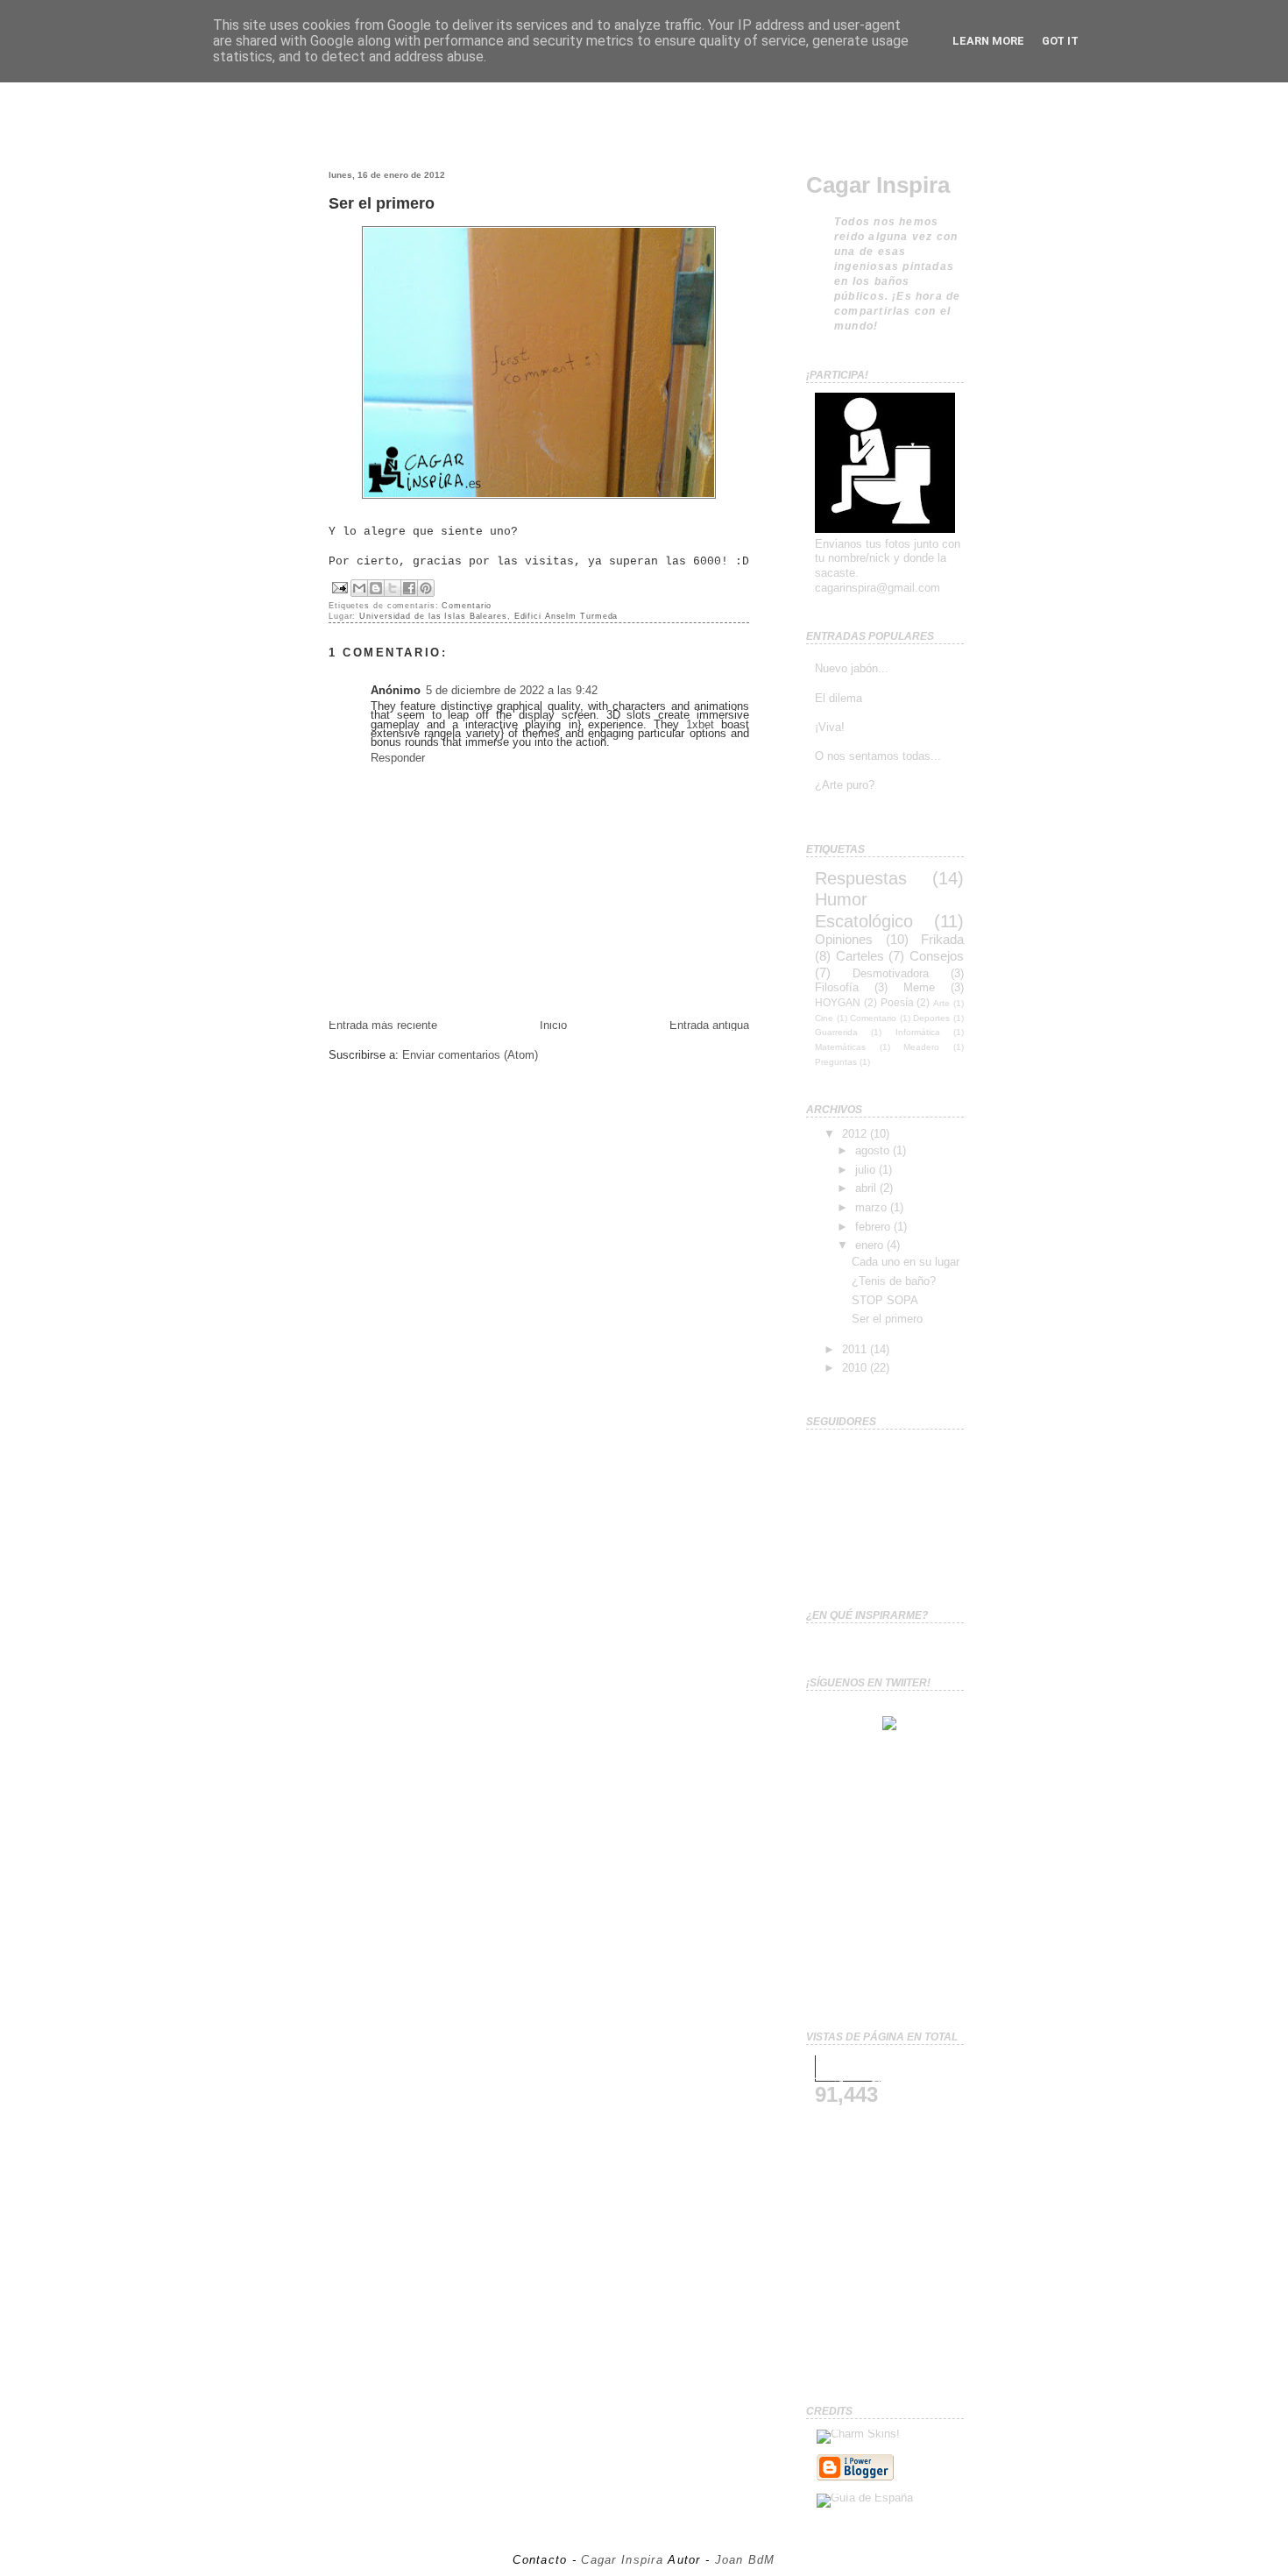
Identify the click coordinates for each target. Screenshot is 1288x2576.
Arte (941, 1003)
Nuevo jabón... (852, 668)
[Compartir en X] (393, 588)
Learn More (988, 41)
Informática (918, 1032)
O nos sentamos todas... (878, 756)
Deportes (931, 1018)
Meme (919, 987)
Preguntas (836, 1062)
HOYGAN (838, 1003)
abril (867, 1188)
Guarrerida (836, 1032)
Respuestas (861, 878)
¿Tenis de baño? (894, 1281)
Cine (824, 1018)
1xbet (700, 724)
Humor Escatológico (864, 910)
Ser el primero (382, 203)
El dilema (839, 698)
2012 (856, 1134)
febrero (874, 1227)
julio (867, 1170)
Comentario (467, 606)
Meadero (921, 1047)
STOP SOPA (885, 1300)
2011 (856, 1349)
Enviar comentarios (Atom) (470, 1055)
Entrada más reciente (383, 1025)
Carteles (860, 956)
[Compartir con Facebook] (409, 588)
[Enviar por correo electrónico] (359, 588)
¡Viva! (830, 727)
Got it (1060, 41)
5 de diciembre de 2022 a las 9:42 (512, 690)
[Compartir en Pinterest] (426, 588)
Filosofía (837, 987)
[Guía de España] (865, 2498)
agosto (874, 1150)
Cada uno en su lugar (906, 1262)
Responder (398, 758)
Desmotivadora (891, 973)
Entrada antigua (709, 1025)
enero (871, 1245)
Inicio (553, 1025)
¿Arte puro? (845, 785)
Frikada (942, 939)
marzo (873, 1207)
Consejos (937, 956)
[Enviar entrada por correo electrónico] (340, 587)
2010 (856, 1368)
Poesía (897, 1003)
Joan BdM (745, 2560)
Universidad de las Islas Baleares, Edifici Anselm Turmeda (488, 616)
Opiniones (844, 939)
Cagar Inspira (878, 185)
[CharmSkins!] (858, 2434)
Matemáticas (840, 1047)
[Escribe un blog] (376, 588)
